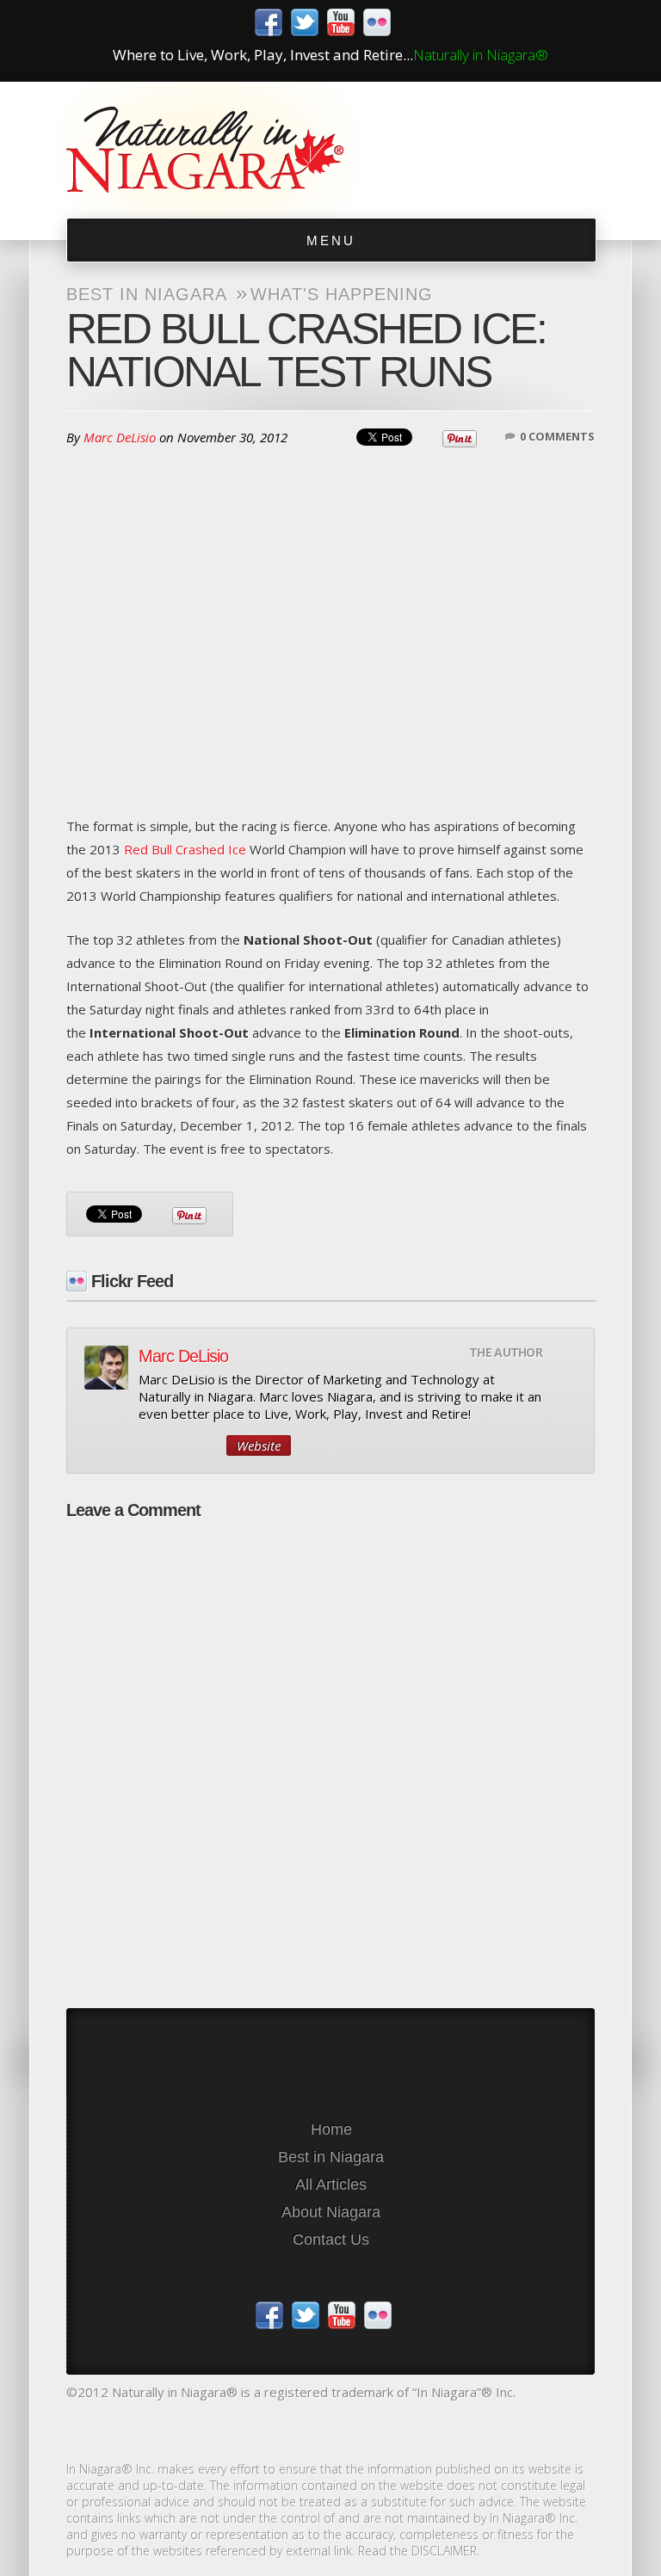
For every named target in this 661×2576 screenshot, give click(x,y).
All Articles (331, 2185)
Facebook (269, 22)
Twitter (305, 22)
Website (259, 1445)
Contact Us (331, 2240)
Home (331, 2129)
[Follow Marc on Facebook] (207, 1445)
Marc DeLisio (120, 437)
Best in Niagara (147, 294)
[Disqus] (330, 1747)
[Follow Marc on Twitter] (178, 1445)
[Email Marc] (149, 1445)
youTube (341, 22)
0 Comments (557, 436)
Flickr (377, 22)
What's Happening (342, 294)
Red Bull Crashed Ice (185, 849)
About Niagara (331, 2212)
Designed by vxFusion (330, 2428)
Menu (331, 240)
